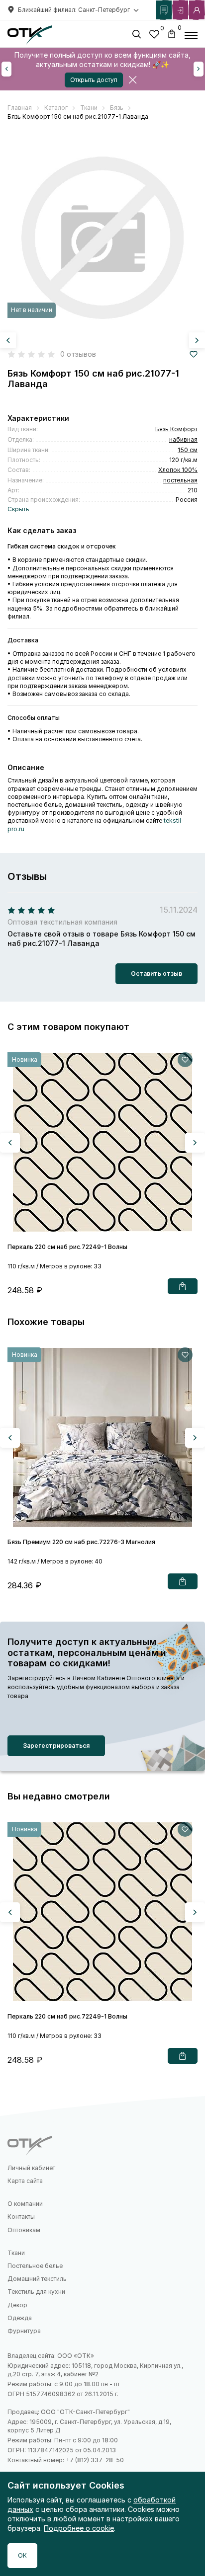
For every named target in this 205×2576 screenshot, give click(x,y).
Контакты (21, 2217)
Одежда (20, 2318)
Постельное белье (35, 2266)
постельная (180, 480)
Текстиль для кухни (36, 2292)
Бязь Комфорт (176, 429)
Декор (17, 2305)
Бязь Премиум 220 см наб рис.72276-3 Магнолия (81, 1542)
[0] (154, 36)
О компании (25, 2204)
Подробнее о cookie (79, 2528)
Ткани (16, 2253)
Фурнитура (24, 2331)
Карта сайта (25, 2181)
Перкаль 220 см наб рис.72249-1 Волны (67, 1247)
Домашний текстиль (37, 2279)
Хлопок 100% (178, 470)
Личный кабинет (31, 2168)
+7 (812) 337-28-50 (95, 2460)
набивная (183, 439)
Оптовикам (24, 2230)
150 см (188, 450)
